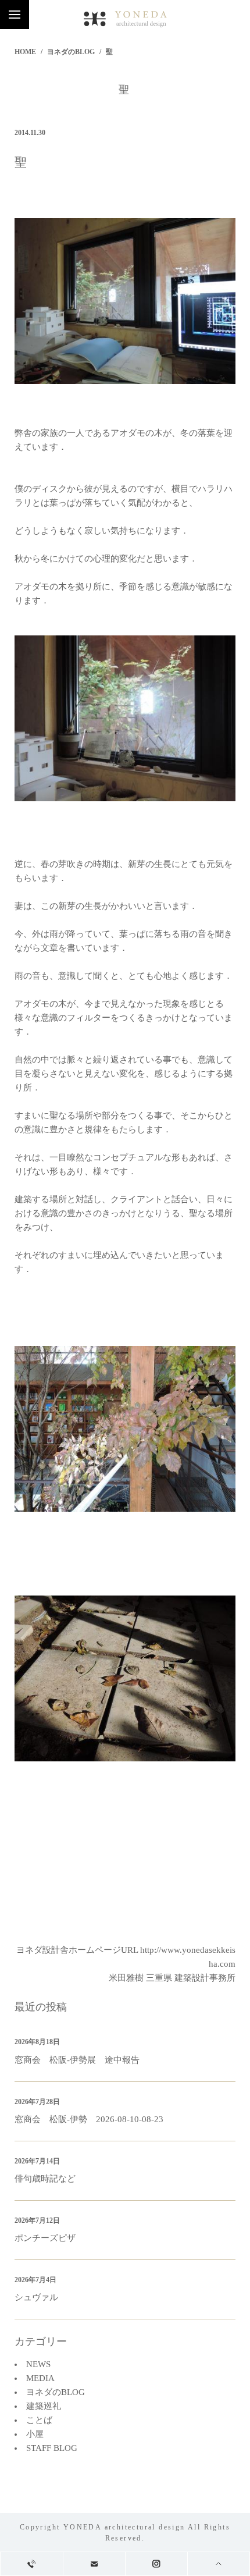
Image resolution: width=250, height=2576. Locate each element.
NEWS (38, 2364)
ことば (39, 2420)
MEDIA (40, 2378)
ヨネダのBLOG (71, 52)
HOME (25, 52)
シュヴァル (36, 2297)
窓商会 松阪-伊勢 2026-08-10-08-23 (89, 2119)
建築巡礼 (44, 2406)
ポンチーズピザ (45, 2238)
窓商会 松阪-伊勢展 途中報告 (77, 2060)
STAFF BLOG (52, 2448)
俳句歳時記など (45, 2179)
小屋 (35, 2434)
